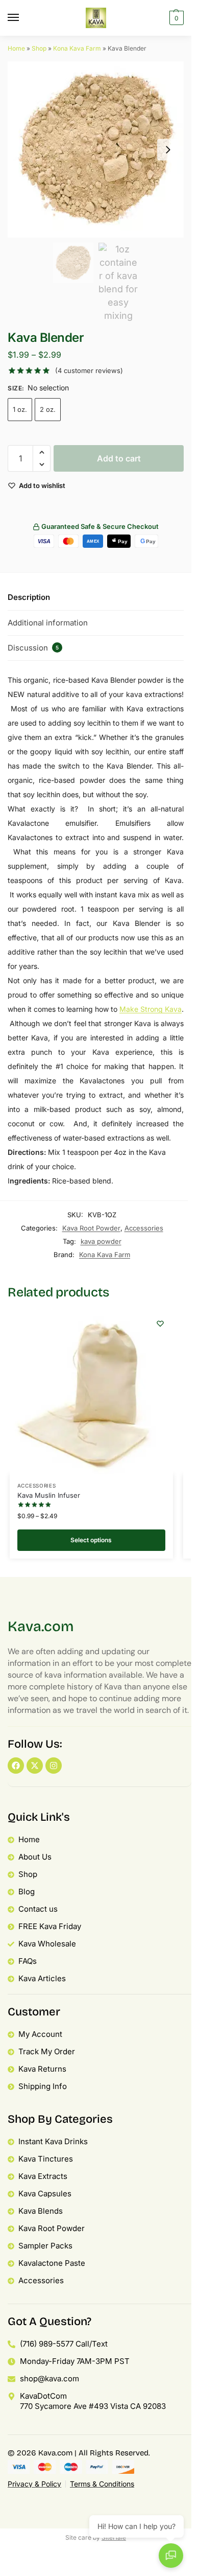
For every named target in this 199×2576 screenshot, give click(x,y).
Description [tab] (29, 597)
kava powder (101, 1241)
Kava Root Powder (91, 1228)
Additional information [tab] (48, 623)
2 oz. (48, 409)
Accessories (144, 1228)
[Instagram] (54, 1766)
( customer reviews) (89, 371)
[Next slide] (168, 150)
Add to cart (119, 458)
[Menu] (23, 18)
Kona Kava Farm (77, 48)
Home (16, 48)
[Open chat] (171, 2556)
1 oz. (20, 409)
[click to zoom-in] (96, 149)
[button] (175, 18)
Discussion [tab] (33, 648)
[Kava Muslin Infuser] (91, 1393)
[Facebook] (16, 1766)
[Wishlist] (160, 1324)
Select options (91, 1540)
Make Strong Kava (151, 1009)
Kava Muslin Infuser (49, 1495)
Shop (39, 48)
